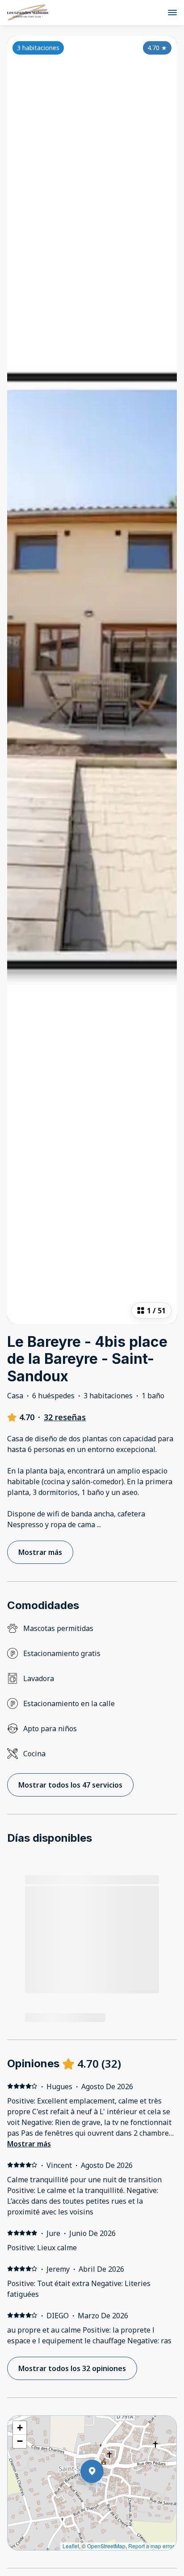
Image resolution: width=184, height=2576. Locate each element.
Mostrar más (29, 2144)
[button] (104, 2495)
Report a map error (151, 2546)
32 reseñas (65, 1417)
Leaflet (71, 2546)
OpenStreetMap (106, 2546)
